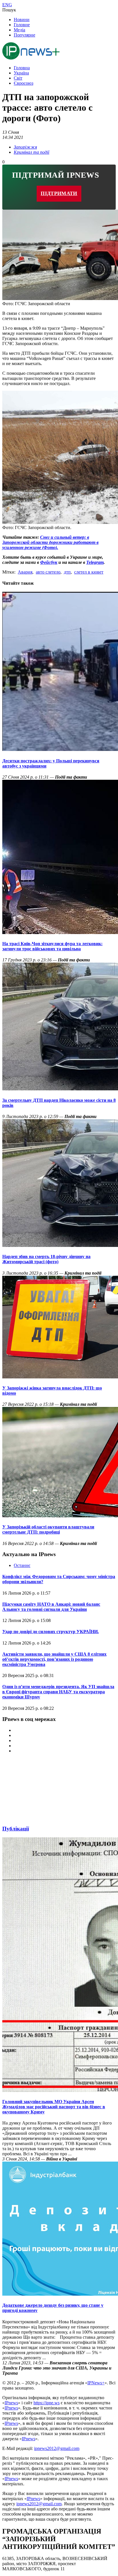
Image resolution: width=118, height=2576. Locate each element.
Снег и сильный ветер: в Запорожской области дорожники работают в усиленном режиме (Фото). (50, 542)
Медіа (19, 30)
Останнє (22, 1565)
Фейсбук (49, 562)
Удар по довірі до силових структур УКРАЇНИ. (51, 1632)
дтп (67, 572)
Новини (22, 20)
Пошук (9, 10)
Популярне (24, 35)
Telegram (95, 562)
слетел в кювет (89, 572)
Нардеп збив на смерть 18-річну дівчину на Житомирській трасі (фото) (46, 1259)
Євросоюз (23, 83)
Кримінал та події (32, 152)
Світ (18, 78)
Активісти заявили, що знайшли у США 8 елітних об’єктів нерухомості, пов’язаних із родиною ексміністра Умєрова (54, 1659)
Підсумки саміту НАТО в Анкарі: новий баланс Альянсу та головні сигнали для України (51, 1607)
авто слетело (48, 572)
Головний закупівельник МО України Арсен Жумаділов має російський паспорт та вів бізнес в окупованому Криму (54, 2107)
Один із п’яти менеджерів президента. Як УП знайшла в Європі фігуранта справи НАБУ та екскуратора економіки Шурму (58, 1692)
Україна (21, 73)
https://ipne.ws (47, 2403)
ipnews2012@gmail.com (57, 2448)
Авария (25, 572)
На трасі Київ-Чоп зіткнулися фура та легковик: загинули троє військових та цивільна (52, 946)
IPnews (11, 2403)
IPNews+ (96, 2383)
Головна (22, 68)
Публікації (16, 1829)
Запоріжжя (25, 147)
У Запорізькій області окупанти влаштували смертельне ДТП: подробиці (48, 1529)
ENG (7, 5)
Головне (22, 25)
